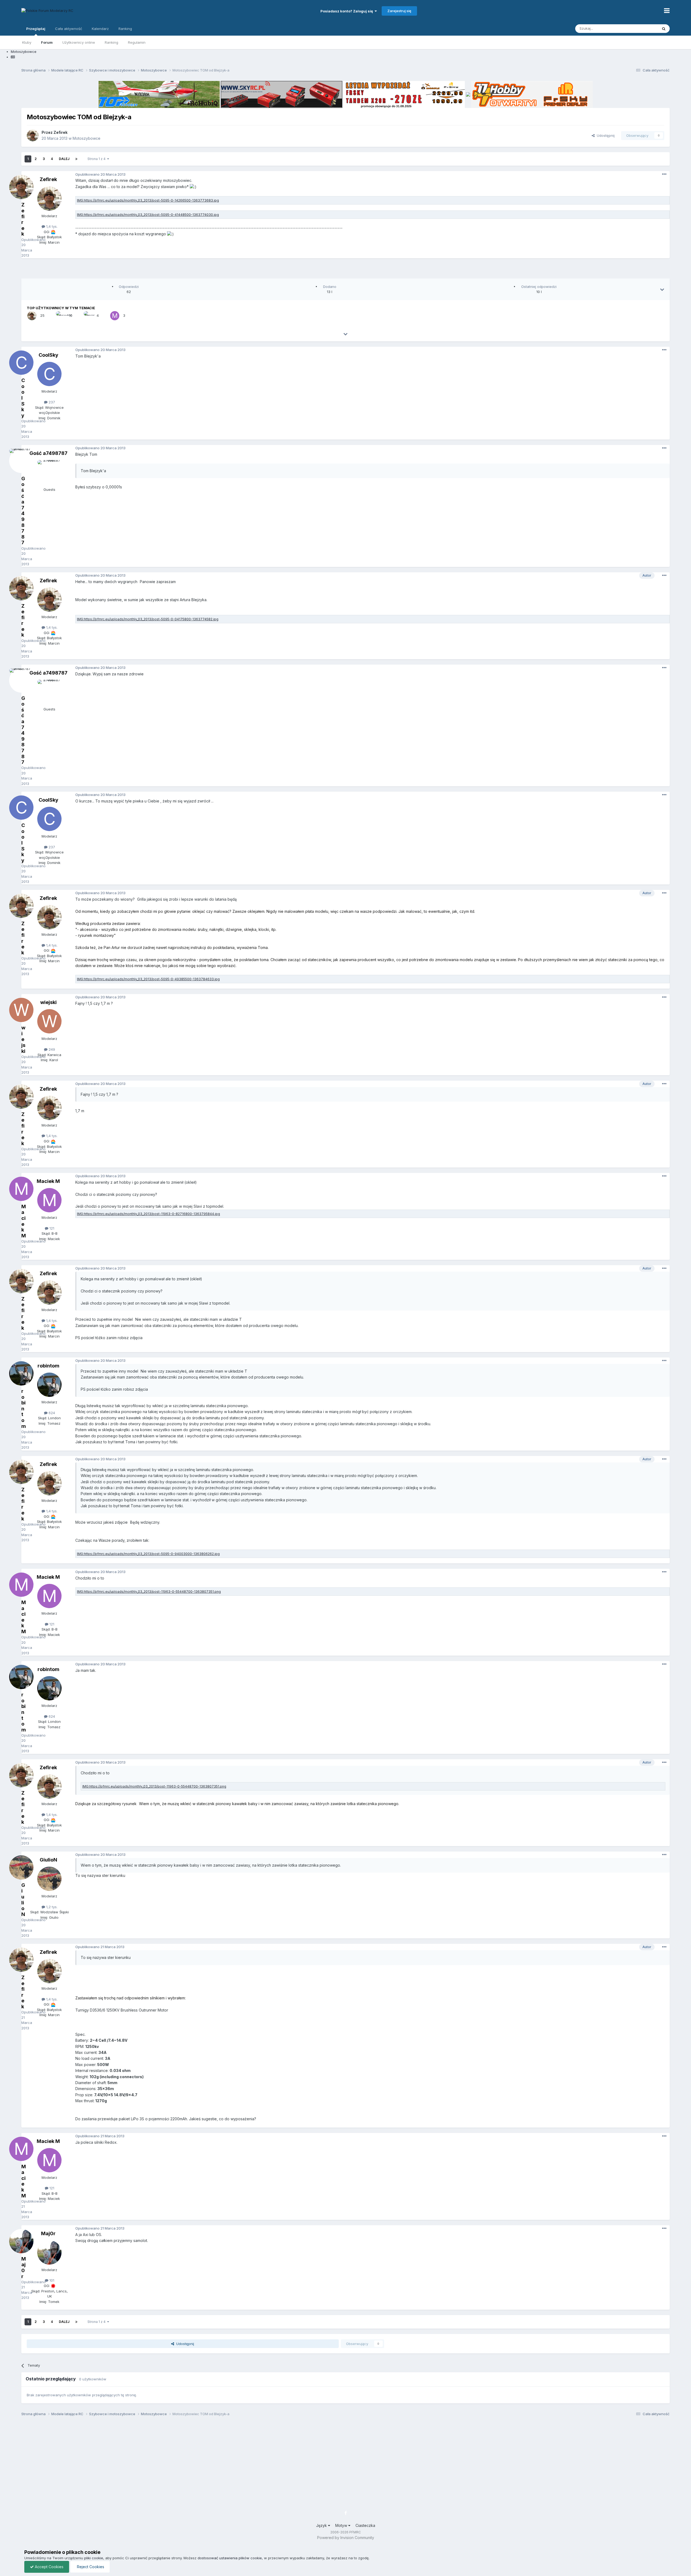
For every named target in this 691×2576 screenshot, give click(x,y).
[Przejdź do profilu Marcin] (88, 316)
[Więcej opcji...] (664, 174)
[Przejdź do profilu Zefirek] (33, 135)
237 (51, 402)
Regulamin (137, 42)
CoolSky (48, 355)
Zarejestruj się (399, 11)
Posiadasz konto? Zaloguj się (348, 11)
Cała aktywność (69, 29)
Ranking (111, 42)
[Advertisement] (345, 270)
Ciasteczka (365, 2525)
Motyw (342, 2525)
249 (51, 1049)
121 (51, 1228)
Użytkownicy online (79, 42)
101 (51, 2280)
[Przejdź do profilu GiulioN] (49, 1879)
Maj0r (48, 2233)
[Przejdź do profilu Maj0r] (49, 2252)
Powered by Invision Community (346, 2538)
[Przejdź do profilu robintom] (49, 1385)
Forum (47, 42)
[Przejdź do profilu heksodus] (60, 316)
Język (322, 2525)
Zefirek (60, 132)
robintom (48, 1366)
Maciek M (48, 1181)
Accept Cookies (49, 2567)
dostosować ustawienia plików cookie (230, 2558)
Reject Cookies (90, 2567)
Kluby (27, 42)
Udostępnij (605, 135)
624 (51, 1413)
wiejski (48, 1002)
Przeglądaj (36, 29)
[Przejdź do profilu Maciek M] (115, 316)
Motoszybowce (87, 138)
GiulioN (48, 1860)
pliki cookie (94, 2558)
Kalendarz (100, 29)
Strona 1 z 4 (97, 159)
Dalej (64, 159)
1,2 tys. (51, 1907)
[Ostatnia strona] (76, 159)
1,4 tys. (51, 226)
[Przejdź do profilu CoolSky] (49, 374)
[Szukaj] (664, 29)
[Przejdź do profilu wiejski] (49, 1021)
